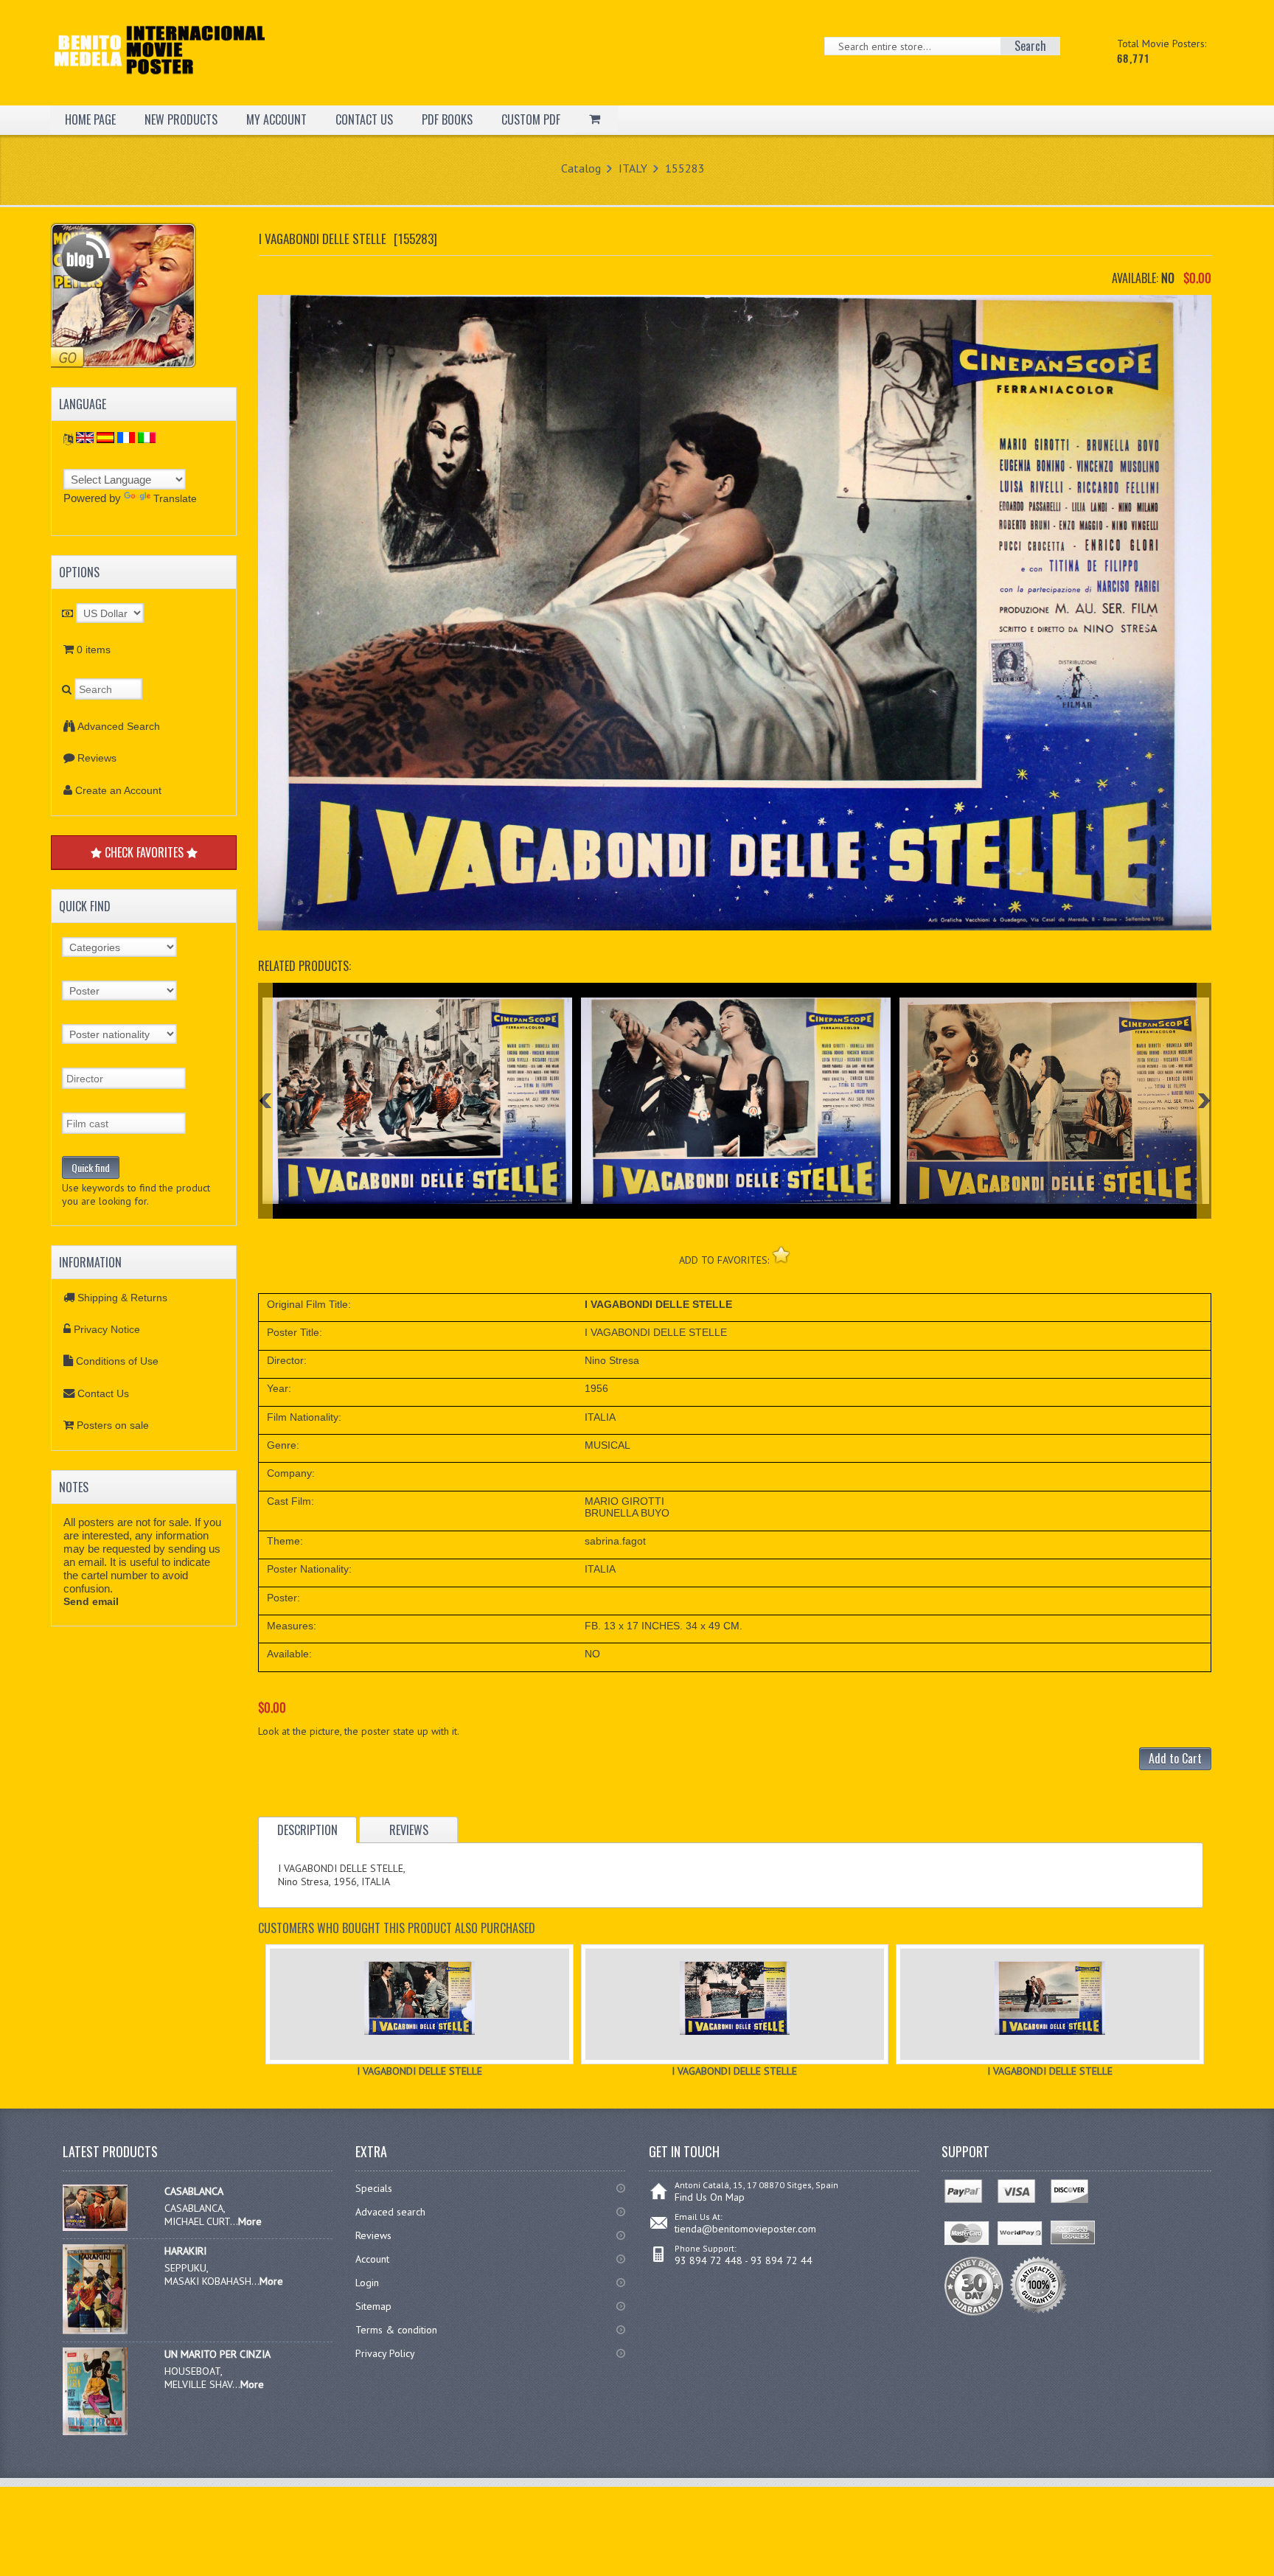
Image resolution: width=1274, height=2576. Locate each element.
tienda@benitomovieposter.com (745, 2229)
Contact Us (103, 1393)
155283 (685, 168)
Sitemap (373, 2306)
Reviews (97, 758)
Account (372, 2259)
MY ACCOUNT (276, 119)
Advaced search (390, 2212)
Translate (175, 498)
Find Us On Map (710, 2197)
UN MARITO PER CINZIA (217, 2354)
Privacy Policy (385, 2353)
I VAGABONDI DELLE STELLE (420, 2071)
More (250, 2221)
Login (367, 2283)
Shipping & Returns (122, 1298)
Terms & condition (396, 2330)
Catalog (581, 168)
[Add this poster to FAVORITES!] (781, 1254)
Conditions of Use (117, 1361)
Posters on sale (113, 1425)
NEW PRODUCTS (181, 119)
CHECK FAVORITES (144, 852)
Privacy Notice (107, 1329)
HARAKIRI (185, 2251)
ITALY (633, 168)
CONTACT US (364, 119)
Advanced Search (119, 726)
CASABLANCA (194, 2191)
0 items (94, 650)
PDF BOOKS (447, 119)
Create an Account (118, 790)
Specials (374, 2188)
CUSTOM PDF (531, 119)
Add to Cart (1175, 1758)
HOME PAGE (90, 119)
